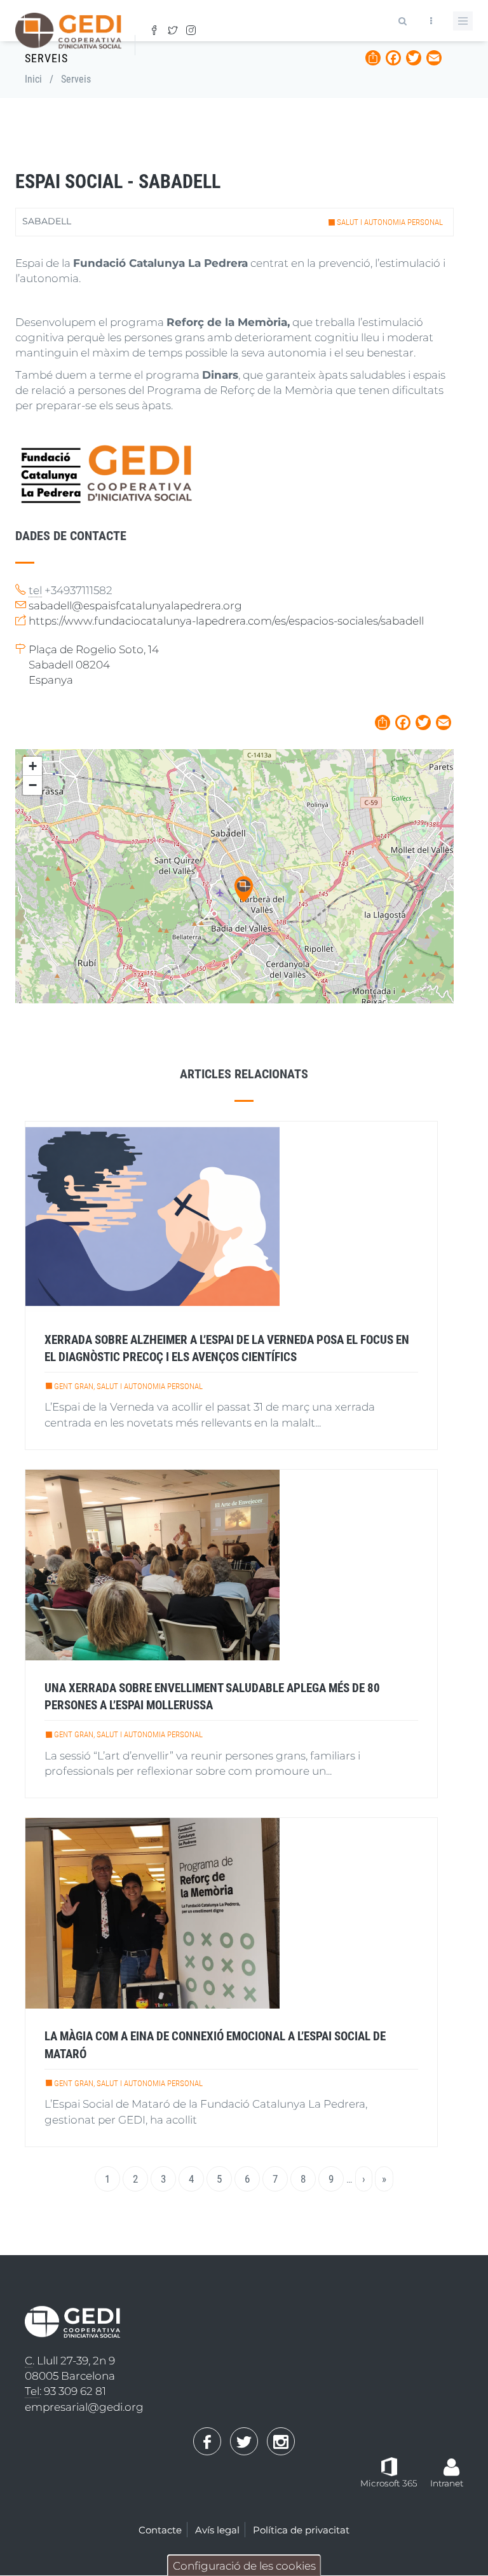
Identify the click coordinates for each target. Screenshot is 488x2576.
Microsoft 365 (389, 2483)
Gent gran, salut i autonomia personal (128, 1386)
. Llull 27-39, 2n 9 (70, 2361)
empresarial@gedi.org (84, 2407)
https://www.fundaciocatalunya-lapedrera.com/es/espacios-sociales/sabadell (226, 621)
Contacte (160, 2530)
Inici (33, 79)
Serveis (76, 79)
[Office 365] (389, 2465)
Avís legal (217, 2530)
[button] (244, 889)
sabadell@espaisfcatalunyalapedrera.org (135, 606)
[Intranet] (452, 2461)
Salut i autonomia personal (390, 222)
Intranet (447, 2483)
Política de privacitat (301, 2530)
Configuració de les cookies (244, 2566)
